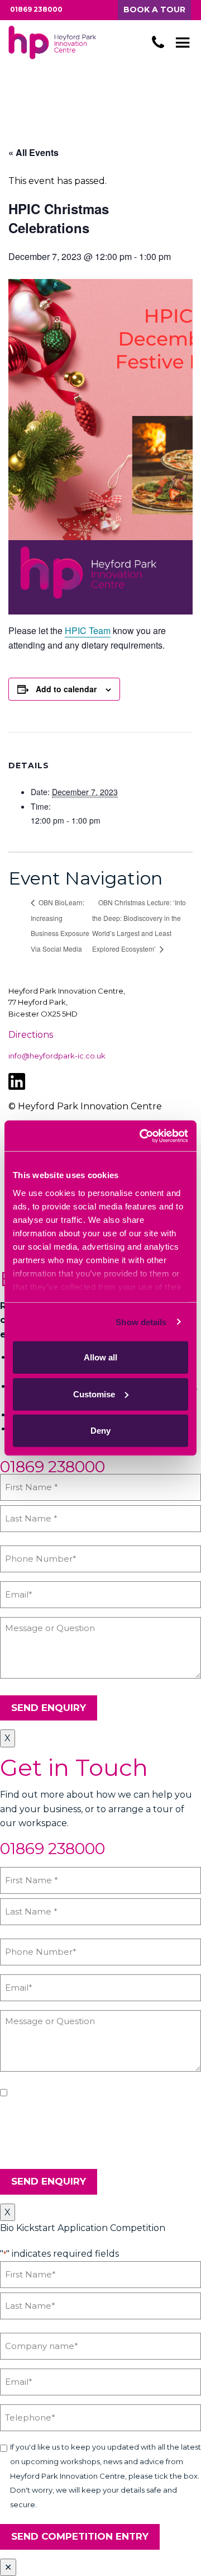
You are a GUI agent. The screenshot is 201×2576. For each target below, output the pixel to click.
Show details (141, 1322)
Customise (94, 1394)
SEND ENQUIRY (49, 1708)
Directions (31, 1035)
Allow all (100, 1357)
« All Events (33, 152)
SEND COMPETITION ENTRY (80, 2536)
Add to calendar (66, 689)
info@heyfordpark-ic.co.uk (57, 1056)
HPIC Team (88, 630)
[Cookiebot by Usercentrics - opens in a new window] (142, 1136)
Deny (100, 1431)
